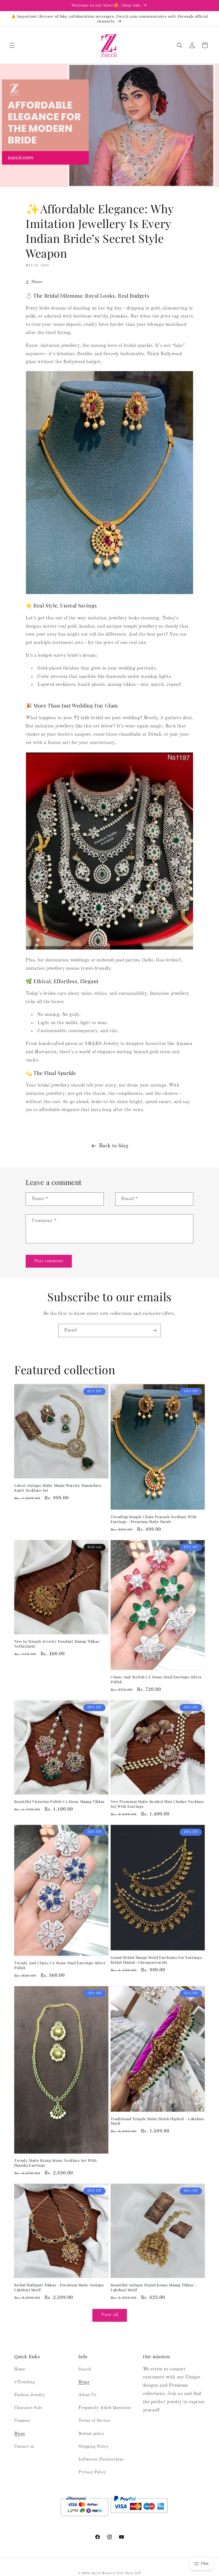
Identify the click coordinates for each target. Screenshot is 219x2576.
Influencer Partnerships (101, 2459)
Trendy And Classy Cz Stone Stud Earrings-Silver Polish (60, 1965)
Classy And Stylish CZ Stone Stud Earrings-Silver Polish (156, 1679)
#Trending (25, 2382)
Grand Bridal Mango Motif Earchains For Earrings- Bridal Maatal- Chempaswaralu (157, 1960)
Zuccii (96, 2573)
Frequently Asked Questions (105, 2408)
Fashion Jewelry (30, 2395)
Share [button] (37, 282)
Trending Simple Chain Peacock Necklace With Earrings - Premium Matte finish (154, 1519)
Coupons (22, 2421)
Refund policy (91, 2434)
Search (85, 2369)
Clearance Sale (28, 2408)
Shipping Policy (93, 2447)
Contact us (24, 2447)
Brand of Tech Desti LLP (122, 2573)
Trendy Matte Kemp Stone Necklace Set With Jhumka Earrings (56, 2163)
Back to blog (114, 1146)
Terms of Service (94, 2421)
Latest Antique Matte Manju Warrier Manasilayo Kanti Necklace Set (58, 1488)
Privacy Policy (92, 2472)
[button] (12, 45)
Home (20, 2369)
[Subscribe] (154, 1330)
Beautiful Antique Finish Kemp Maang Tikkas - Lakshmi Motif (153, 2287)
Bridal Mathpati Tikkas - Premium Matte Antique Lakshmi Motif (59, 2287)
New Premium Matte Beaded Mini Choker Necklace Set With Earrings (157, 1804)
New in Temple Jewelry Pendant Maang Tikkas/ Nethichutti (57, 1644)
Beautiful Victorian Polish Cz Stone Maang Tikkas (59, 1802)
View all (110, 2315)
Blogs (20, 2434)
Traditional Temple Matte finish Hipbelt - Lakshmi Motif (157, 2121)
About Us (87, 2395)
